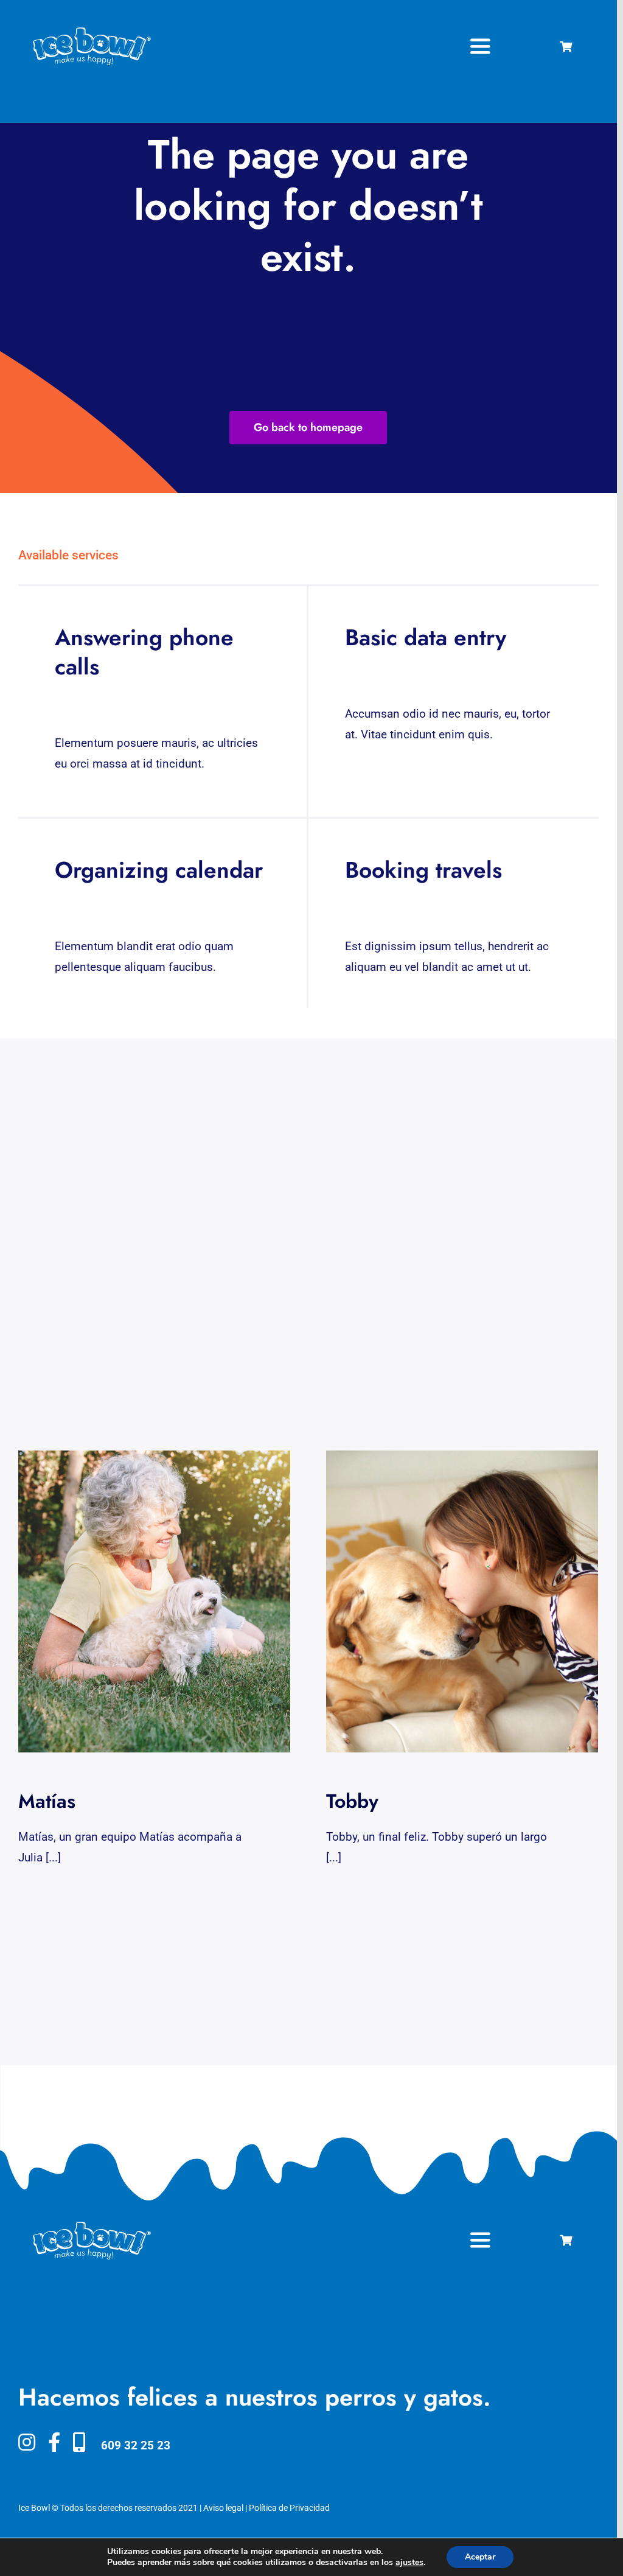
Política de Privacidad (289, 2508)
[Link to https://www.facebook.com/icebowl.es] (54, 2442)
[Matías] (154, 1601)
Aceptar (480, 2557)
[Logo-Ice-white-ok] (92, 32)
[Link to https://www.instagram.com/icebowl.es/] (27, 2442)
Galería (166, 1602)
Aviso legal (223, 2508)
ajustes (409, 2563)
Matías (143, 1602)
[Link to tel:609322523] (79, 2442)
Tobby (451, 1602)
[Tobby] (462, 1601)
